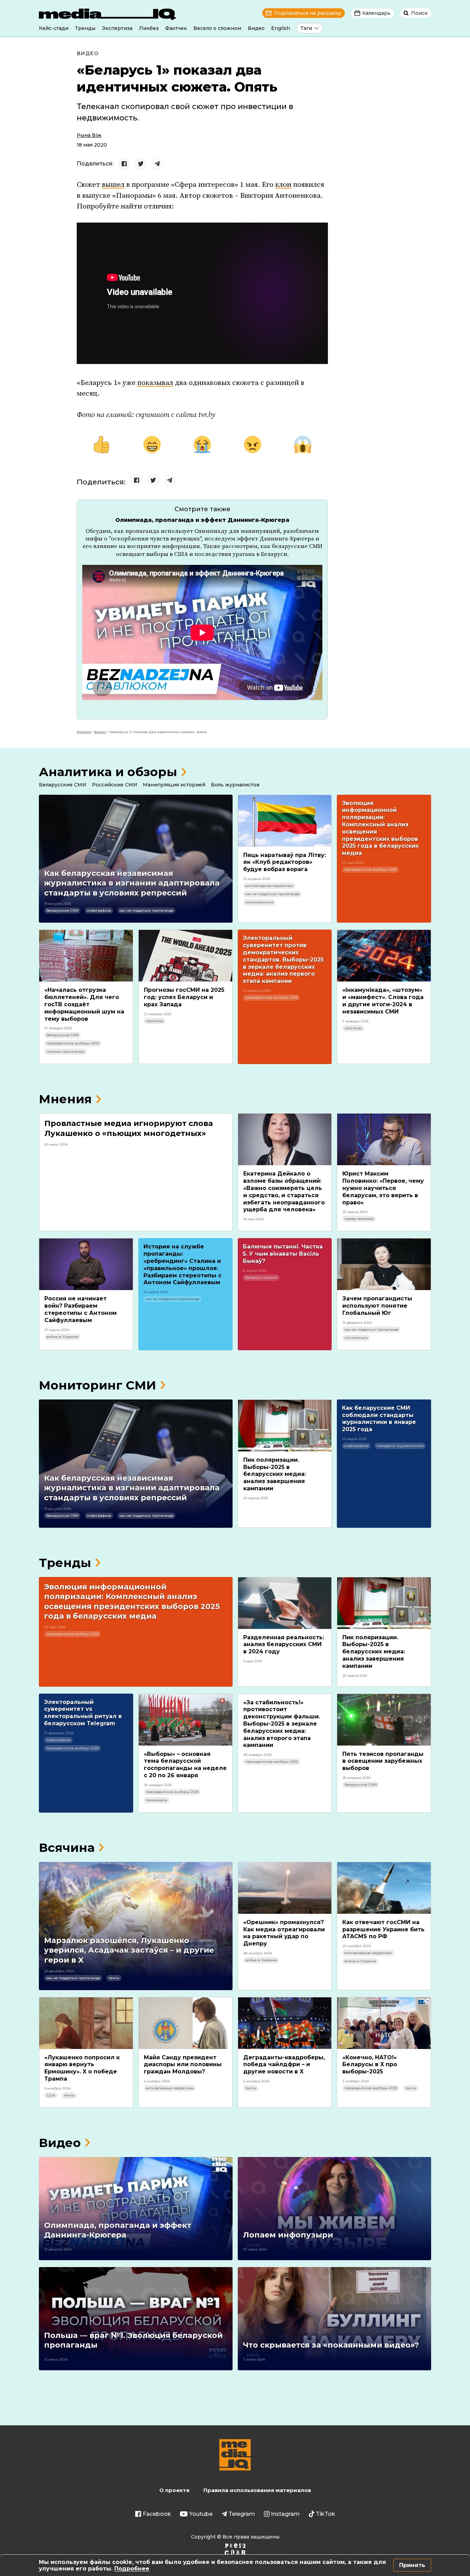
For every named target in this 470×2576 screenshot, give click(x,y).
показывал (155, 383)
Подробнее (132, 2569)
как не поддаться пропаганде (146, 910)
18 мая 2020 (92, 145)
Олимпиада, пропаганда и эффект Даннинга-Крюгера (202, 520)
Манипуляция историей (174, 785)
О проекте (174, 2490)
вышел (113, 185)
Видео (256, 28)
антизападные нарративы (269, 886)
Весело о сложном (217, 28)
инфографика (99, 910)
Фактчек (176, 28)
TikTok (325, 2514)
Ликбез (149, 28)
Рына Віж (89, 135)
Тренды (85, 28)
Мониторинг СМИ (98, 1385)
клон (283, 185)
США (51, 2095)
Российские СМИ (115, 785)
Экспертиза (117, 28)
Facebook (157, 2514)
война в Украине (62, 1337)
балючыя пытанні (261, 1278)
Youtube (201, 2514)
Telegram (242, 2514)
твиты (114, 1978)
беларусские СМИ (62, 910)
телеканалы (157, 1800)
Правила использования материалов (257, 2490)
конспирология (259, 902)
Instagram (285, 2514)
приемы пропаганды (66, 1051)
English (281, 28)
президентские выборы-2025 (370, 870)
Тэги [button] (306, 28)
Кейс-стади (54, 28)
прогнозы (155, 1021)
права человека (359, 1219)
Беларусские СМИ (63, 785)
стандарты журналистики (400, 1446)
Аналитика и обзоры (108, 772)
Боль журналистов (235, 785)
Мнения (65, 1099)
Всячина (67, 1848)
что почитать (356, 1338)
